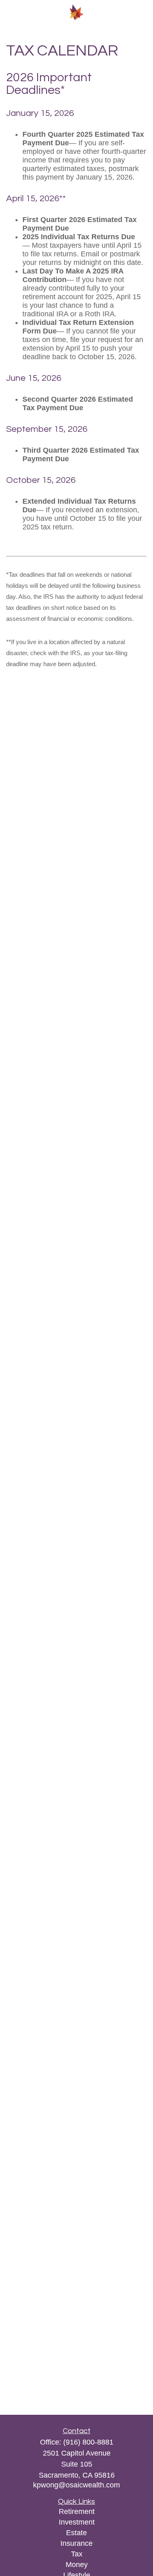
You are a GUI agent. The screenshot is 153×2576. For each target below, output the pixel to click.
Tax (77, 2554)
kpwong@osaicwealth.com (76, 2485)
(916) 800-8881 (88, 2442)
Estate (76, 2533)
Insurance (76, 2543)
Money (77, 2565)
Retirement (77, 2512)
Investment (77, 2522)
